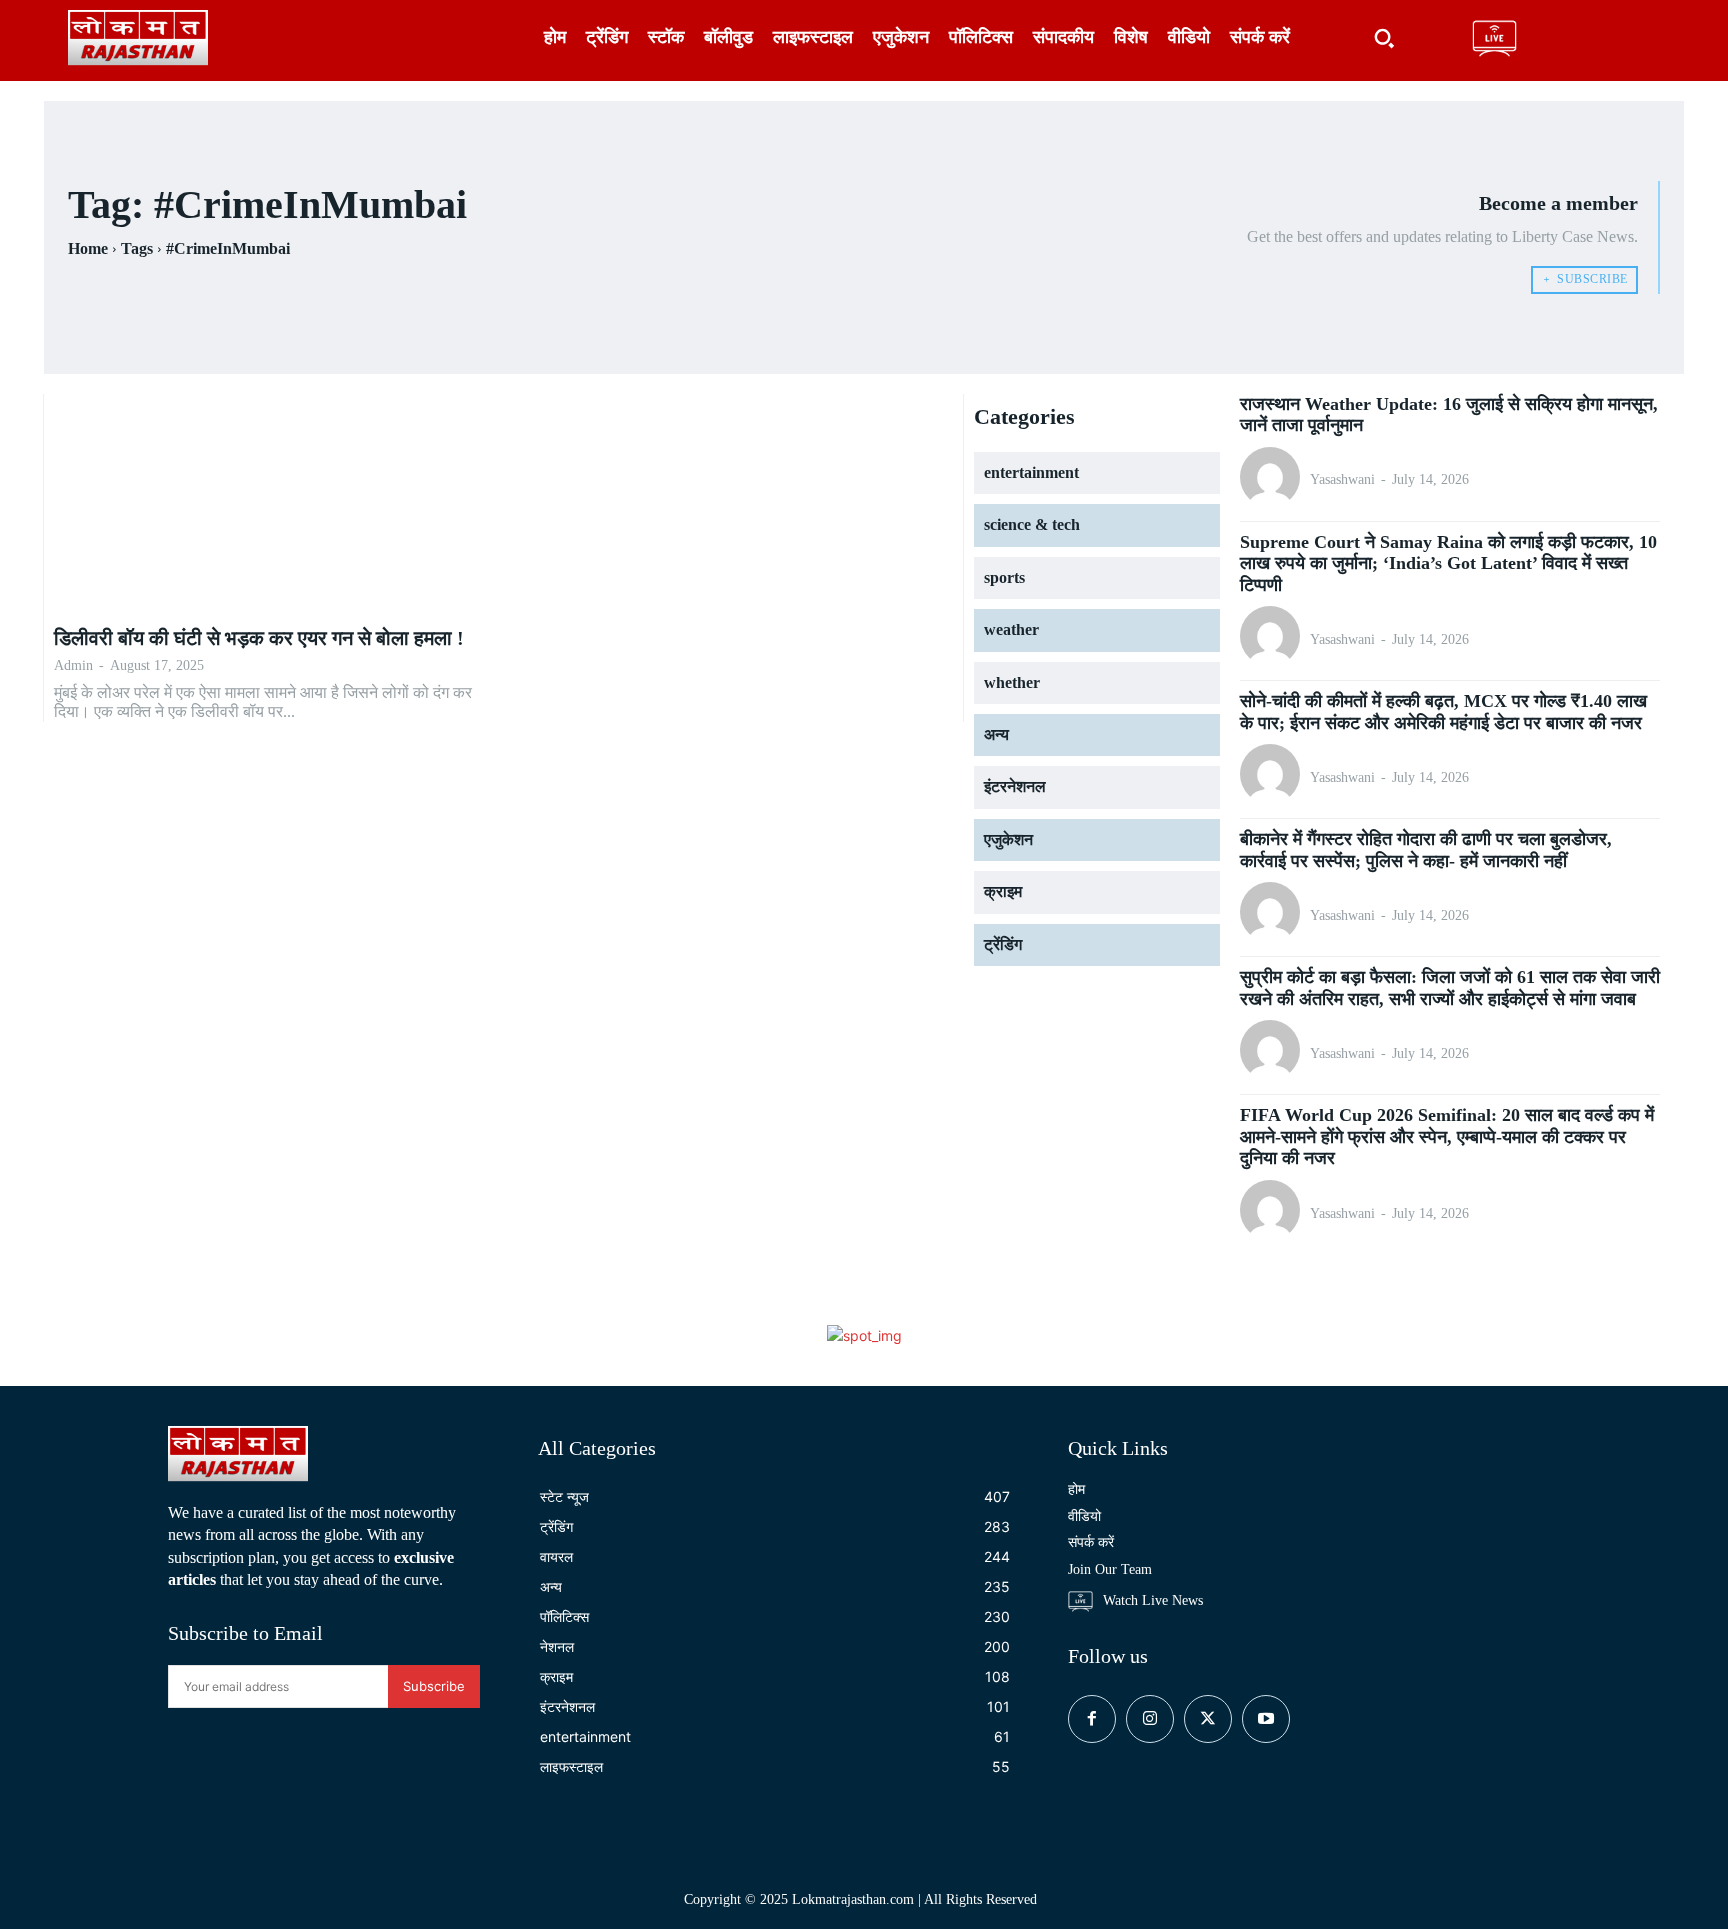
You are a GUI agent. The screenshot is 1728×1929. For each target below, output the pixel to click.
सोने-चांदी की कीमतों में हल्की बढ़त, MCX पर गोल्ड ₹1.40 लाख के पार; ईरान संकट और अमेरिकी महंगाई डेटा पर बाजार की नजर (1443, 712)
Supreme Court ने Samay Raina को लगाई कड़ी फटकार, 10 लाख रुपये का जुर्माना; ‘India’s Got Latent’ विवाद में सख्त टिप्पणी (1448, 563)
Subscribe (434, 1686)
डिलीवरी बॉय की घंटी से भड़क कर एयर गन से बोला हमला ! (259, 638)
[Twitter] (1208, 1719)
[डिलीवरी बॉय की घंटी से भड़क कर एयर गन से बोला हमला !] (273, 504)
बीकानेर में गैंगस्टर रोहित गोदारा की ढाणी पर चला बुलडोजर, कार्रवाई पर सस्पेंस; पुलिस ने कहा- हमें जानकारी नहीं (1426, 850)
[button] (1384, 38)
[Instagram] (1150, 1719)
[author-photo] (1273, 479)
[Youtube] (1266, 1719)
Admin (73, 665)
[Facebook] (1092, 1719)
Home (88, 248)
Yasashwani (1342, 479)
